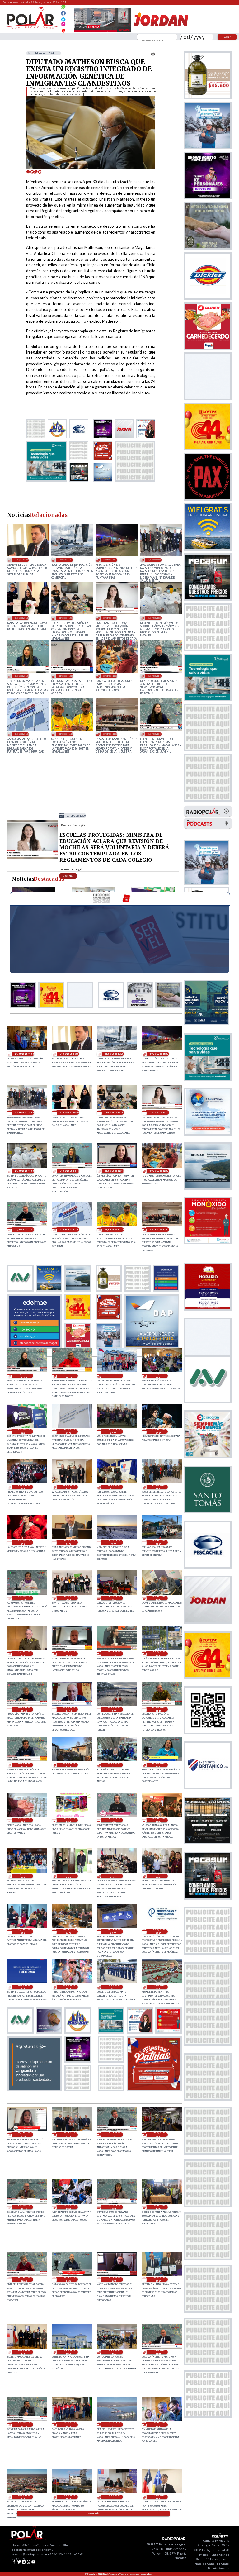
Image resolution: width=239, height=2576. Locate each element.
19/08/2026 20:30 (114, 2135)
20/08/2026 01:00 (24, 1987)
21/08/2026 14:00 (66, 618)
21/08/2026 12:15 (66, 676)
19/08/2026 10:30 (69, 2497)
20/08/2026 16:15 (114, 1654)
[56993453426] (63, 8)
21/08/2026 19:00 (24, 1054)
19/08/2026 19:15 (114, 2207)
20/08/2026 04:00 (69, 1931)
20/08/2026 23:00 (69, 1542)
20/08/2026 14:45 (158, 1709)
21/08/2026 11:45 (155, 676)
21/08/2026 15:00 (155, 560)
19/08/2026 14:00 (69, 2425)
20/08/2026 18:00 (158, 1598)
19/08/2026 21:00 (69, 2135)
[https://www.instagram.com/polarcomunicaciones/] (63, 25)
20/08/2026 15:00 (114, 1709)
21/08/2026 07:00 (69, 1431)
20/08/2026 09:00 (24, 1876)
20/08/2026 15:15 (69, 1709)
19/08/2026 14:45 (158, 2352)
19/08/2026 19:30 (69, 2207)
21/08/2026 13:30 (110, 618)
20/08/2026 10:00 (158, 1820)
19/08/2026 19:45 (24, 2207)
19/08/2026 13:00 (114, 2425)
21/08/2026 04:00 (24, 1487)
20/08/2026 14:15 (24, 1765)
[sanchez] (154, 2089)
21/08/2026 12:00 (110, 676)
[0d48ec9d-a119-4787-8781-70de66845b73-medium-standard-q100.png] (31, 28)
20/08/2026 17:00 (24, 1654)
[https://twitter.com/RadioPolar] (63, 18)
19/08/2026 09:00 (158, 2497)
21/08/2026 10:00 (114, 1376)
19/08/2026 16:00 (69, 2352)
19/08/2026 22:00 (158, 1987)
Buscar (227, 37)
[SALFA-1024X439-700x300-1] (103, 32)
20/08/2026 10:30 (114, 1820)
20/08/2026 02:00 (158, 1931)
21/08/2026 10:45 (155, 734)
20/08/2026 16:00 (158, 1654)
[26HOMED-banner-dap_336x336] (152, 1347)
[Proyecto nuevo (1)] (161, 32)
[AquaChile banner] (35, 2089)
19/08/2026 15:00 (114, 2352)
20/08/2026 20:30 (24, 1598)
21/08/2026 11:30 (22, 734)
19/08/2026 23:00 (114, 1987)
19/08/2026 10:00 (114, 2497)
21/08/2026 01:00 (158, 1487)
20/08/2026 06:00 (158, 1876)
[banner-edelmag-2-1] (35, 1347)
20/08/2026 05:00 (24, 1931)
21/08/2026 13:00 (155, 618)
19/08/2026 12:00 (158, 2425)
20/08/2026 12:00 (24, 1820)
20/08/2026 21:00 (158, 1542)
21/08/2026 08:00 (24, 1431)
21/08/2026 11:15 (66, 734)
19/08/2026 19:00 (158, 2207)
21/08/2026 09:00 (158, 1376)
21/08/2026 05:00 (158, 1431)
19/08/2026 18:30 (69, 2279)
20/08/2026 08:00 (69, 1876)
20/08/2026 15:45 (24, 1709)
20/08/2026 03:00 (114, 1931)
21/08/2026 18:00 (22, 560)
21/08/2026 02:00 (114, 1487)
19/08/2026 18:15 (114, 2279)
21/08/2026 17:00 (66, 560)
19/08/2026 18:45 (24, 2279)
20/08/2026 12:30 (158, 1765)
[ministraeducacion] (33, 858)
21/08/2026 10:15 (69, 1376)
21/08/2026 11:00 (110, 734)
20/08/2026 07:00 (114, 1876)
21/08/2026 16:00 (110, 560)
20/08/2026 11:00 (69, 1820)
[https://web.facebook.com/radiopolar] (63, 13)
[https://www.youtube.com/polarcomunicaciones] (63, 30)
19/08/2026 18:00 (158, 2279)
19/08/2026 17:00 (24, 2352)
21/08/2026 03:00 (69, 1487)
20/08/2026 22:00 (114, 1542)
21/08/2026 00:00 (24, 1542)
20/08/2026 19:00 (114, 1598)
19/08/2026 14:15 (24, 2425)
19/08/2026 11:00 (24, 2497)
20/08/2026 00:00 (69, 1987)
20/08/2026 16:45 (69, 1654)
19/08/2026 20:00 (158, 2135)
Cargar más (93, 2513)
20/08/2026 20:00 (69, 1598)
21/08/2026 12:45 (22, 676)
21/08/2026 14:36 (22, 618)
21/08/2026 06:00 (114, 1431)
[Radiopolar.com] (5, 37)
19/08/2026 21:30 (24, 2135)
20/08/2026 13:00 (69, 1765)
